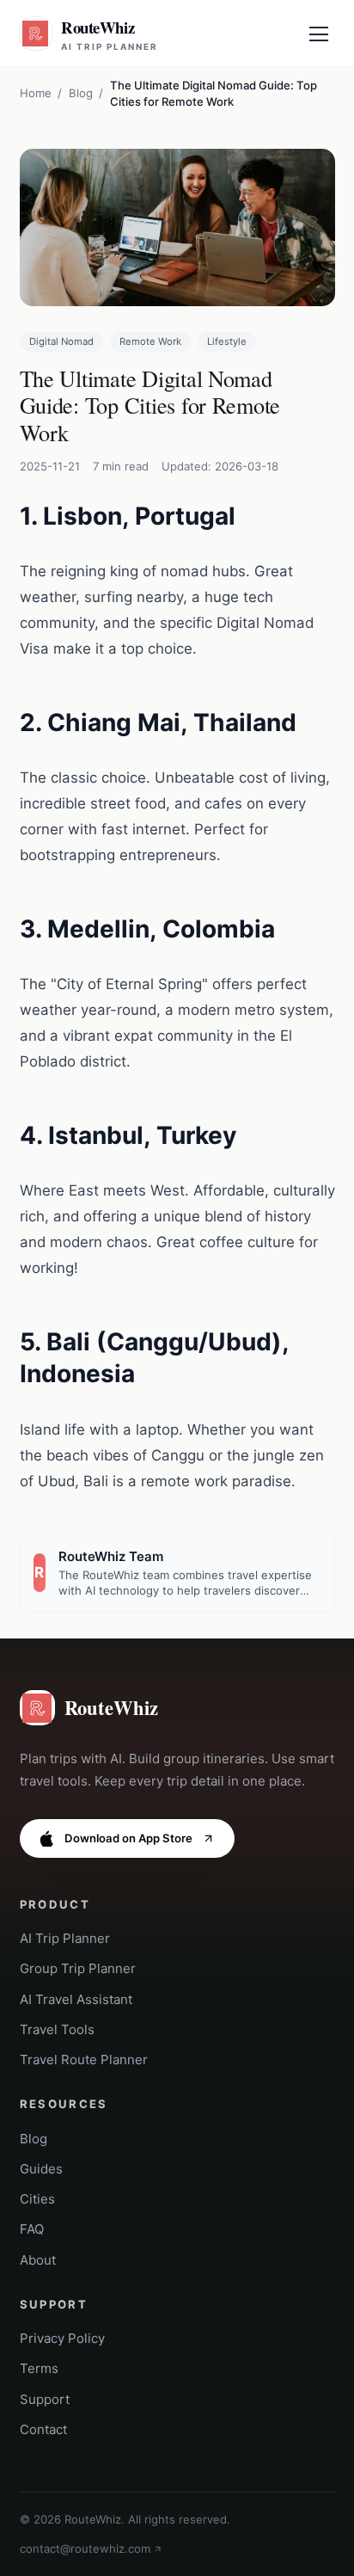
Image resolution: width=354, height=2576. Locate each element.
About (38, 2260)
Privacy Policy (62, 2338)
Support (45, 2399)
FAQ (32, 2229)
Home (36, 93)
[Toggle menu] (319, 34)
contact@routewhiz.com (85, 2548)
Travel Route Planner (84, 2060)
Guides (41, 2169)
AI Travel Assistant (76, 1999)
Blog (81, 93)
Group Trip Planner (78, 1968)
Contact (43, 2429)
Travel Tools (57, 2029)
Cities (37, 2199)
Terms (39, 2368)
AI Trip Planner (65, 1938)
